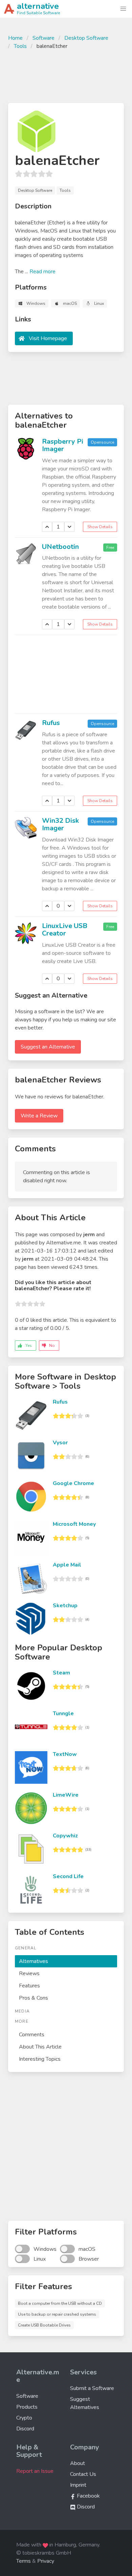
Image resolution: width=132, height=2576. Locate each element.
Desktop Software (86, 38)
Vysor (60, 1443)
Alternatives (34, 1961)
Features (29, 1986)
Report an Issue (35, 2471)
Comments (32, 2035)
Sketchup (65, 1606)
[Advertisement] (66, 75)
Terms (24, 2561)
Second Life (68, 1876)
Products (27, 2407)
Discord (25, 2429)
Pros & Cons (34, 1998)
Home (15, 38)
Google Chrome (73, 1483)
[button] (123, 9)
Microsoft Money (74, 1524)
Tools (20, 46)
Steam (61, 1673)
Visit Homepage (48, 338)
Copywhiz (65, 1836)
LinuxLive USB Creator (65, 930)
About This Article (40, 2047)
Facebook (88, 2496)
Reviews (29, 1973)
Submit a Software (92, 2388)
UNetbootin (60, 547)
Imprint (78, 2485)
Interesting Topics (40, 2059)
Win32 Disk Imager (60, 824)
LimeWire (66, 1795)
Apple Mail (67, 1565)
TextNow (65, 1754)
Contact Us (83, 2474)
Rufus (51, 723)
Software (43, 38)
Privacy (46, 2561)
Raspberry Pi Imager (63, 445)
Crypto (24, 2418)
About (78, 2463)
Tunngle (63, 1713)
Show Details (100, 527)
